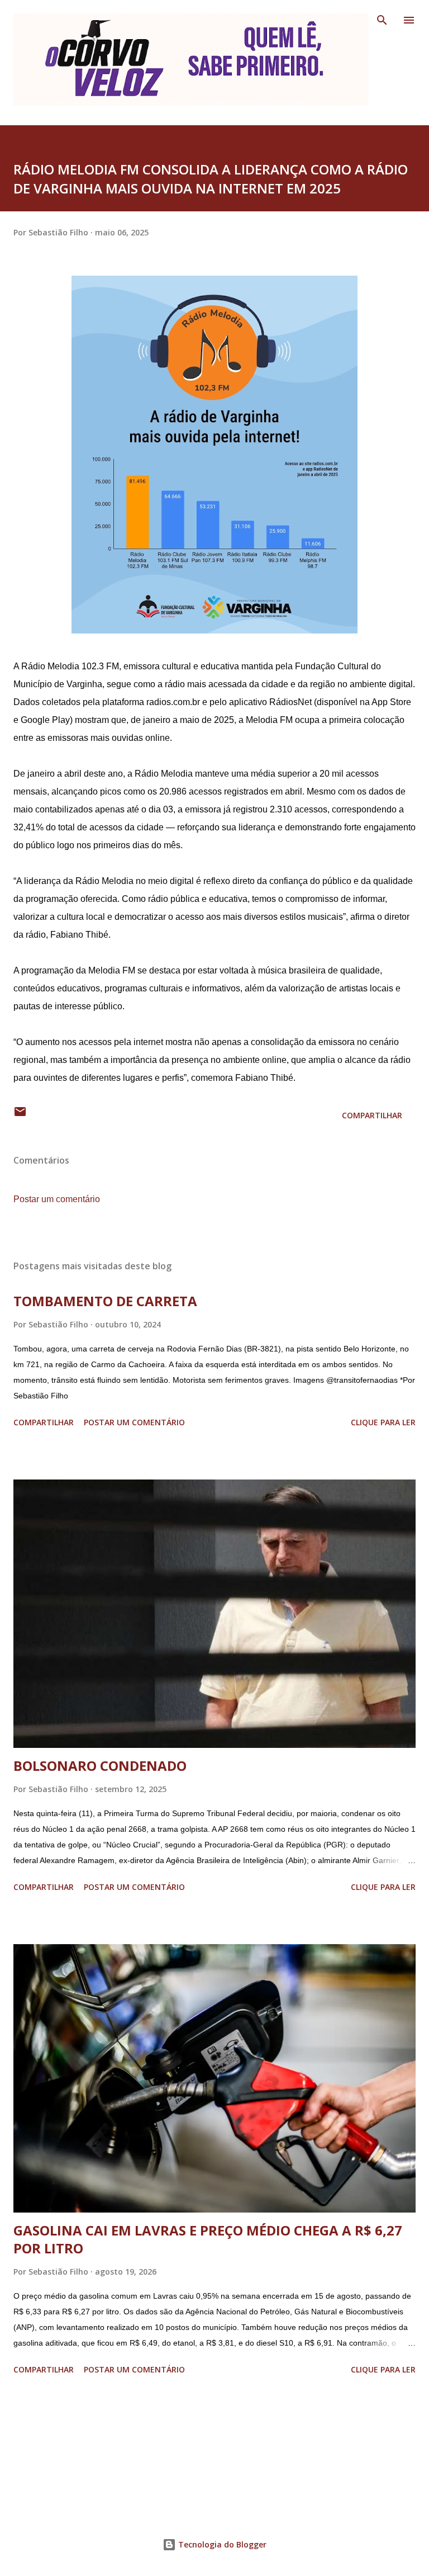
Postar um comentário (57, 1199)
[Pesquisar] (382, 20)
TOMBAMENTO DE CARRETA (105, 1301)
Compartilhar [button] (372, 1115)
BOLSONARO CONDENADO (100, 1766)
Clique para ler (383, 1422)
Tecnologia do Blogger (221, 2544)
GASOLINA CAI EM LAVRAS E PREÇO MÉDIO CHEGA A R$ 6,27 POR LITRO (208, 2239)
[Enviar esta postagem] (20, 1115)
